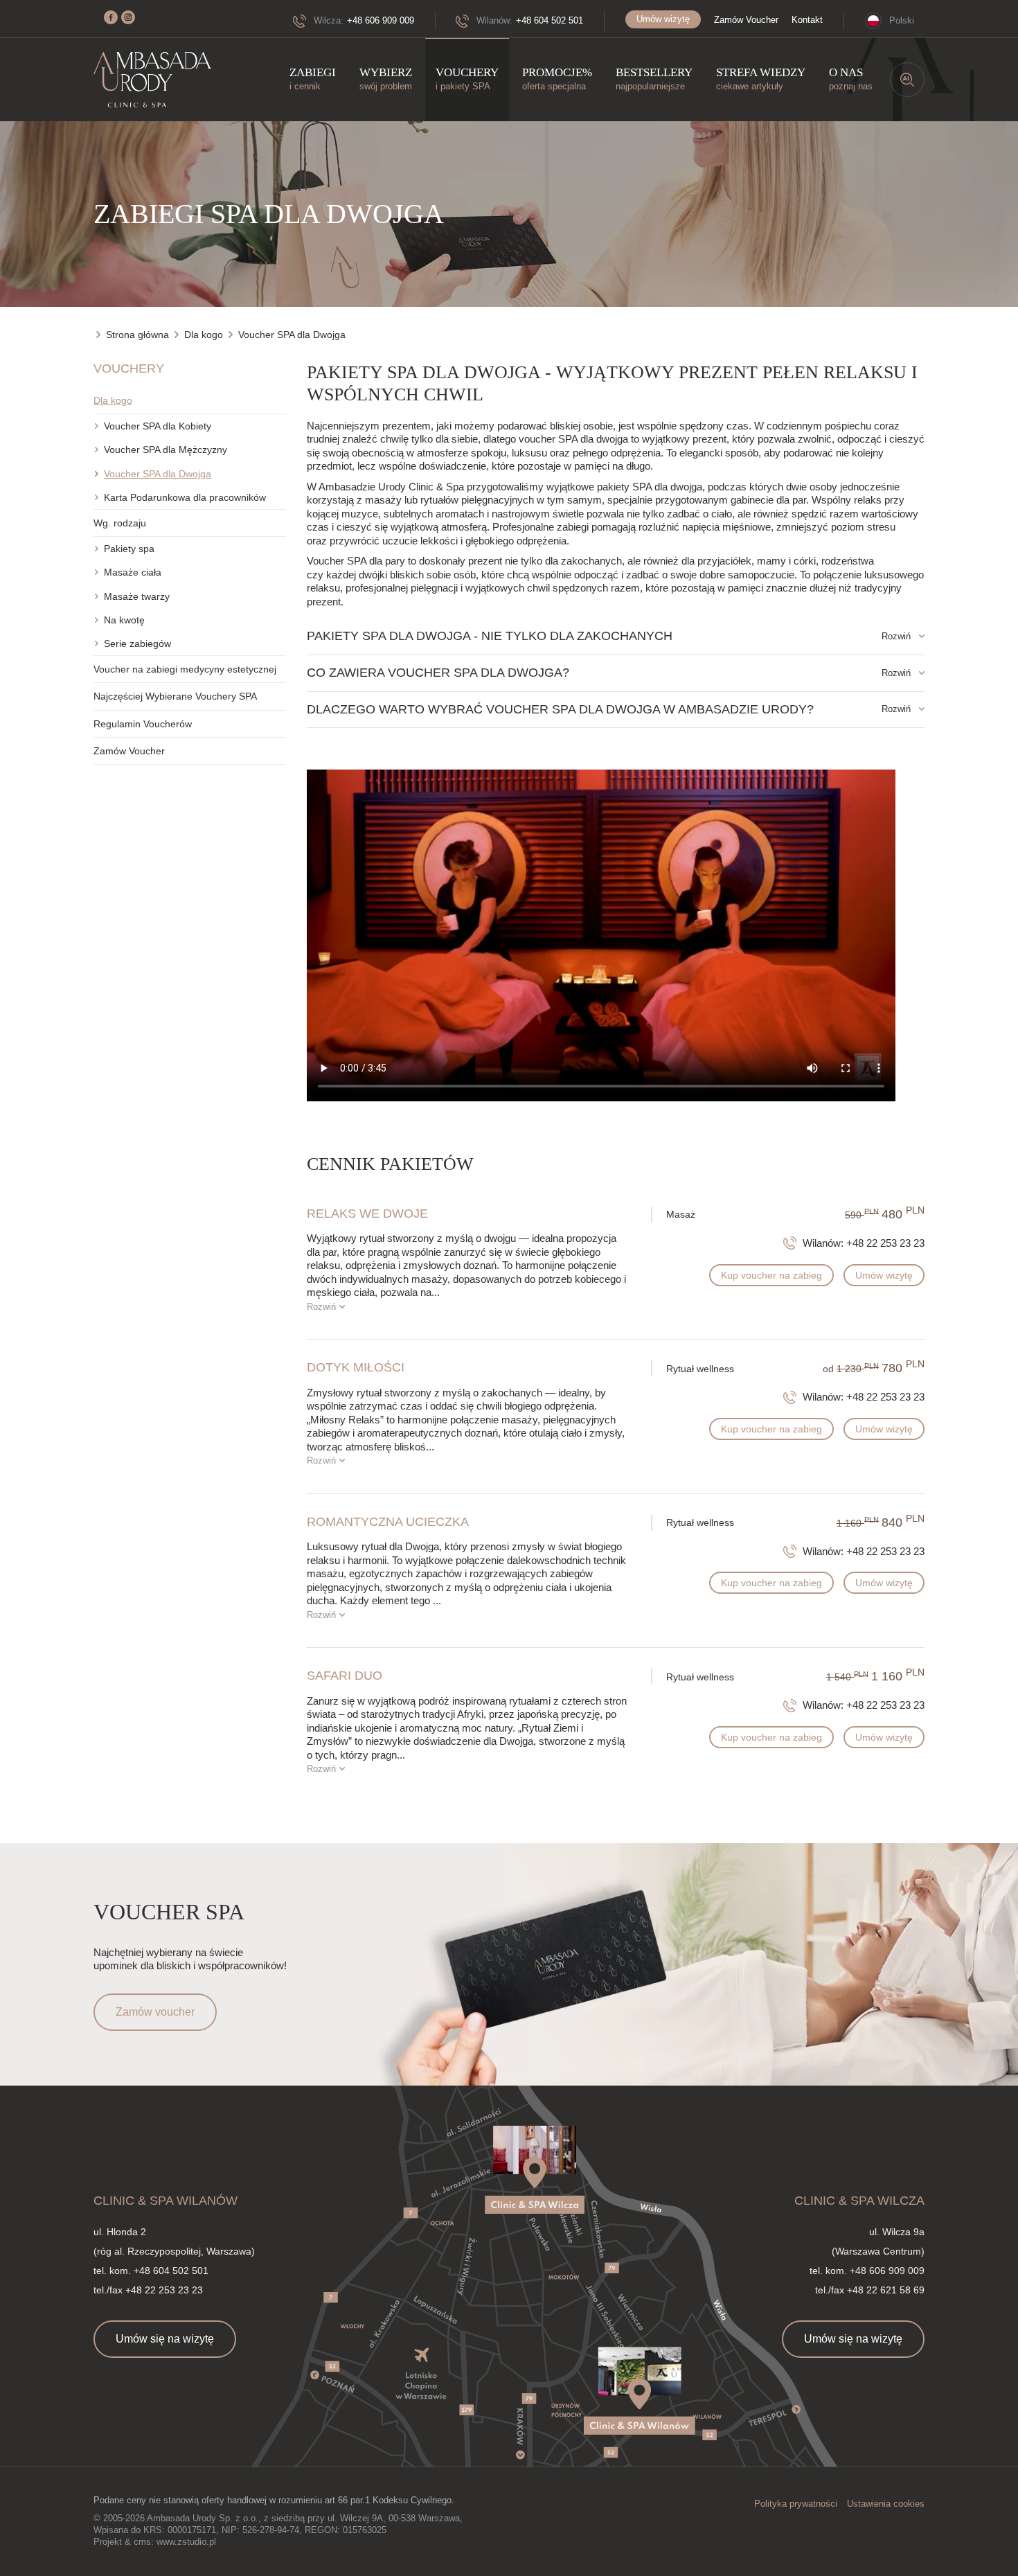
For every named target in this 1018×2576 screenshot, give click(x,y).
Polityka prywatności (796, 2504)
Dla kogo (113, 400)
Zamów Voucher (746, 20)
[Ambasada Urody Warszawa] (152, 80)
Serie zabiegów (137, 643)
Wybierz (386, 79)
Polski (902, 20)
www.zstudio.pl (186, 2542)
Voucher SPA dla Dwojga (158, 474)
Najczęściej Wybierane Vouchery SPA (175, 696)
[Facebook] (111, 17)
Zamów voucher (155, 2012)
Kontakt (807, 20)
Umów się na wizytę (165, 2339)
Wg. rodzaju (120, 523)
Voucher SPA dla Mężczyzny (166, 450)
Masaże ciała (133, 572)
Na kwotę (124, 620)
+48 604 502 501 (550, 20)
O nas (851, 79)
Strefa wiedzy (761, 79)
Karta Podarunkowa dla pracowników (185, 497)
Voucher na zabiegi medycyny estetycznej (185, 669)
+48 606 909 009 (381, 20)
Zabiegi (313, 79)
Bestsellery (654, 79)
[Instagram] (128, 17)
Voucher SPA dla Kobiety (158, 426)
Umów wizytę (663, 19)
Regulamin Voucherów (143, 724)
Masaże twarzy (137, 596)
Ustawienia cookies (886, 2504)
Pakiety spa (129, 549)
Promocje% (557, 79)
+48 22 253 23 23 (885, 1243)
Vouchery (467, 79)
